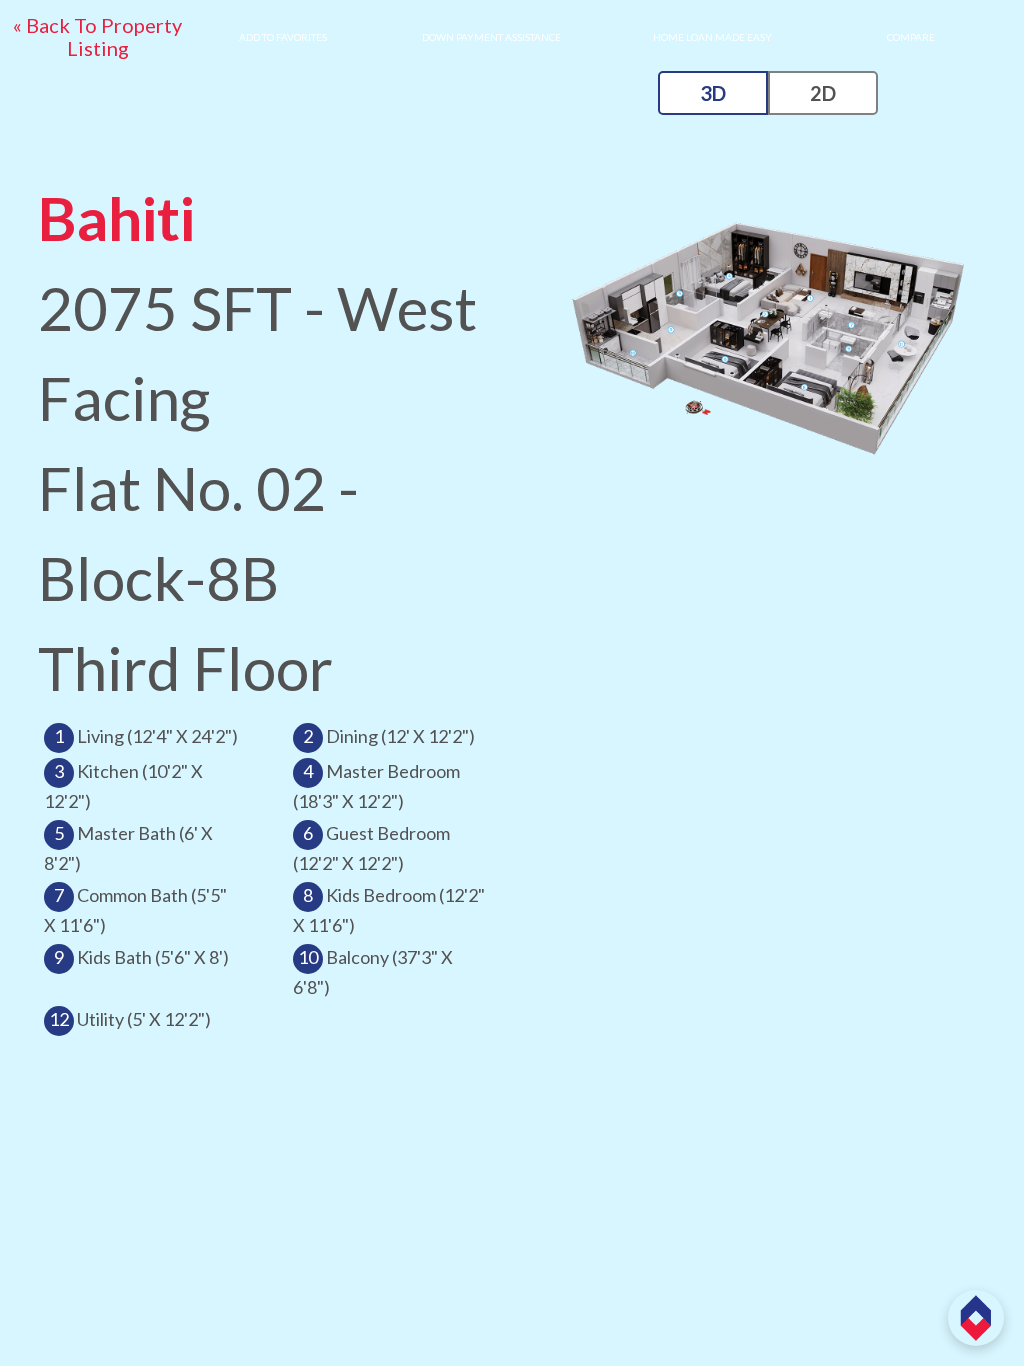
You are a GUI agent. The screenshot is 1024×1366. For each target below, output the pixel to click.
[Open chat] (976, 1318)
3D (713, 93)
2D (823, 93)
